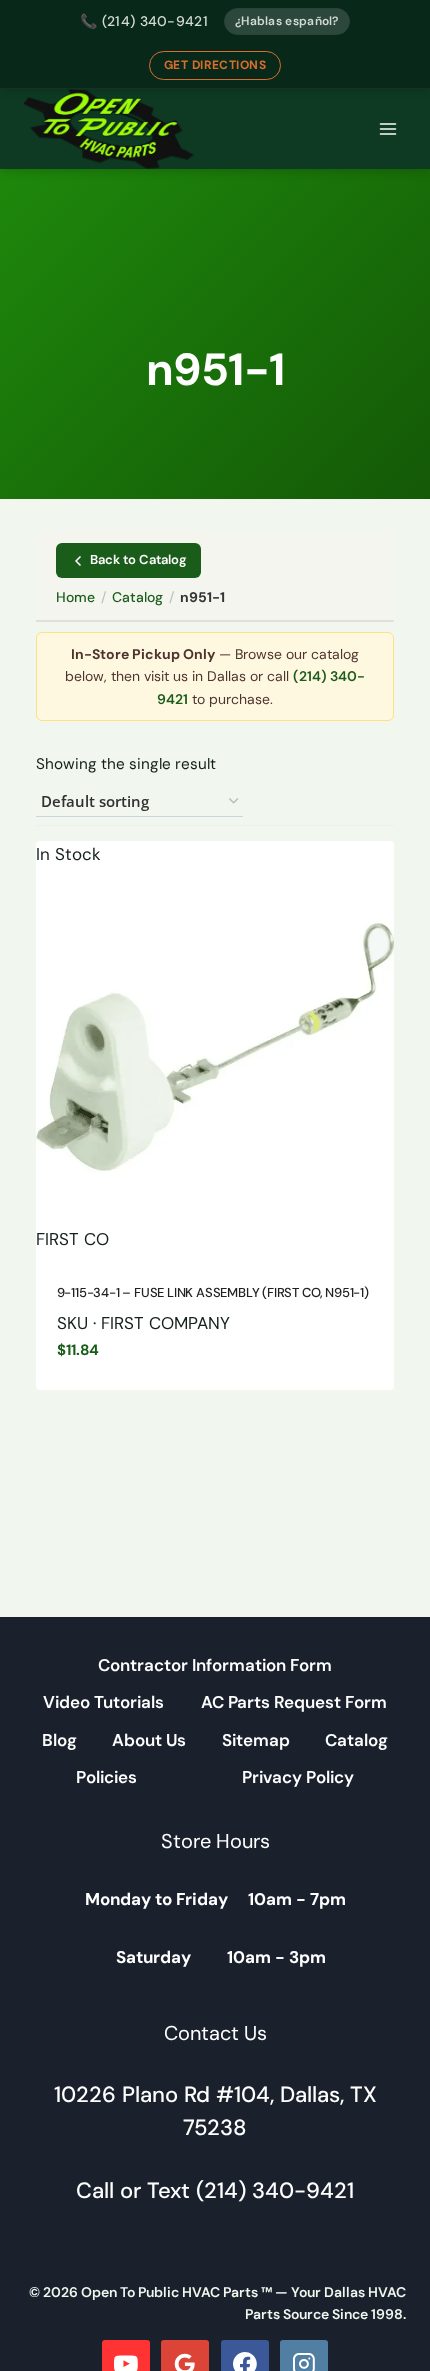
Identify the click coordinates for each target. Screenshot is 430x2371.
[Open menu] (387, 129)
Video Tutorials (103, 1702)
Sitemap (256, 1740)
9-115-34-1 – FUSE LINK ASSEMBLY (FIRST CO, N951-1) (213, 1292)
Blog (59, 1740)
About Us (149, 1740)
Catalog (137, 597)
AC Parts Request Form (294, 1702)
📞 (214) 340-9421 (144, 21)
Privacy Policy (298, 1777)
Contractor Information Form (215, 1665)
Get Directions (215, 65)
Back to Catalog (138, 559)
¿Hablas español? (287, 21)
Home (75, 597)
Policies (106, 1777)
